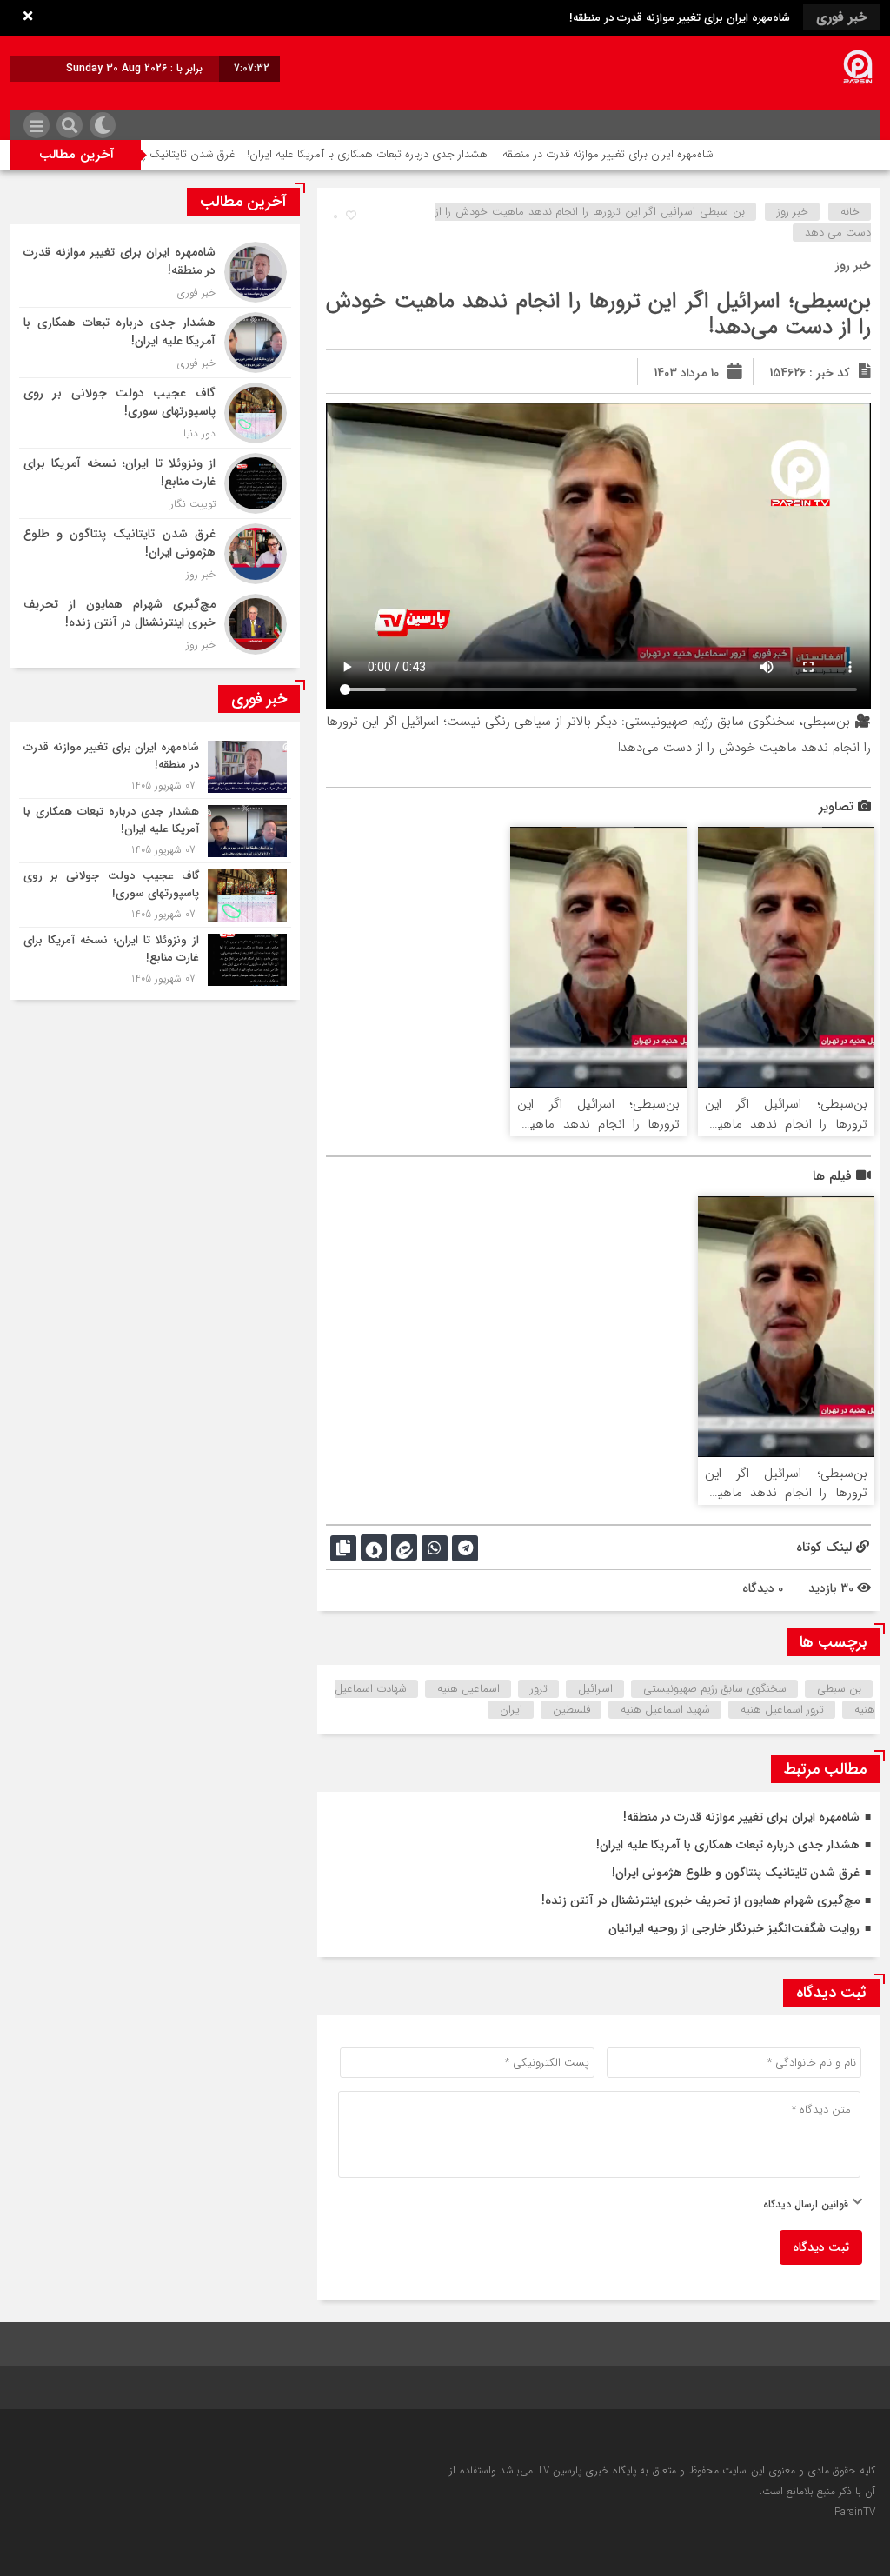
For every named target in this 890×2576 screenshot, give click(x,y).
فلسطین (571, 1710)
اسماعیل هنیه (468, 1689)
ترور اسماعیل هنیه (782, 1710)
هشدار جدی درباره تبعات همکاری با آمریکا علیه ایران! (436, 154)
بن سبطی (839, 1689)
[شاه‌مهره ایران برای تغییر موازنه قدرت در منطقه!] (155, 272)
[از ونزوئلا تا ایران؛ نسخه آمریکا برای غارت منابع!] (155, 483)
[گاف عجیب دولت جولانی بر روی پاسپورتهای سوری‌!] (155, 413)
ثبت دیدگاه (821, 2247)
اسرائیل (595, 1689)
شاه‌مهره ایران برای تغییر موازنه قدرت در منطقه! (680, 18)
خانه (850, 212)
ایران (511, 1710)
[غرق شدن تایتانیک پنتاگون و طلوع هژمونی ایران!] (155, 554)
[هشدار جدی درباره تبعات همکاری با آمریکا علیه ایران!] (155, 343)
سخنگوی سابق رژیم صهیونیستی (715, 1689)
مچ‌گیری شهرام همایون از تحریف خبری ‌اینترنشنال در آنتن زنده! (701, 1900)
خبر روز (793, 212)
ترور (539, 1689)
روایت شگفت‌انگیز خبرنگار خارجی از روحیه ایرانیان (734, 1928)
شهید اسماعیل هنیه (665, 1710)
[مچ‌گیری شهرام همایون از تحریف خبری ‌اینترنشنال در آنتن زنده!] (155, 622)
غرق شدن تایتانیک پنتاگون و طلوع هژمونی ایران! (190, 154)
